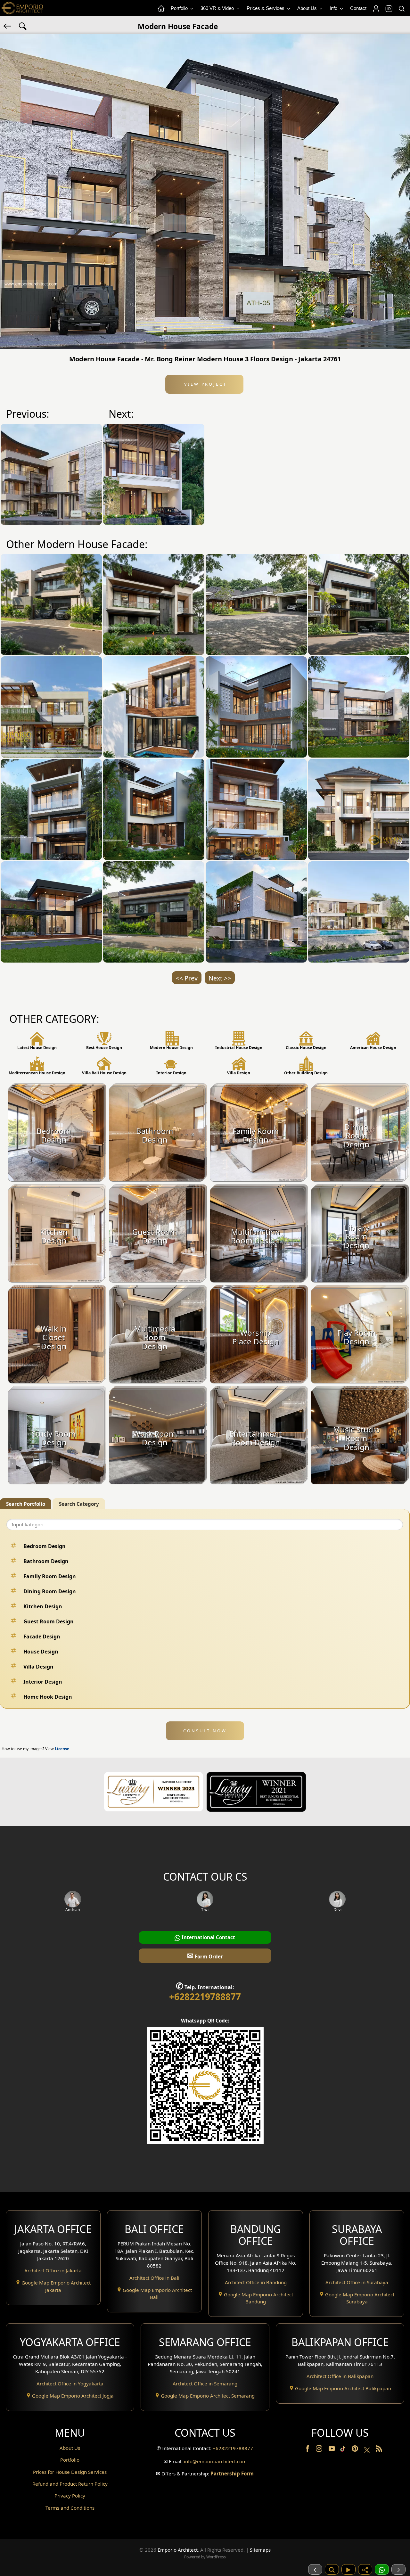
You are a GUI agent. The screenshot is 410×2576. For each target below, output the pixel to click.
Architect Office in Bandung (256, 2282)
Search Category (79, 1504)
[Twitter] (368, 2453)
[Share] (365, 2569)
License (62, 1749)
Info (334, 8)
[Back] (8, 26)
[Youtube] (332, 2450)
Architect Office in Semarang (205, 2383)
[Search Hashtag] (23, 26)
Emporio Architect (178, 2550)
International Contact (208, 1937)
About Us (308, 8)
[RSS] (379, 2450)
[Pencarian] (332, 2569)
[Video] (348, 2569)
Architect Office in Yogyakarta (70, 2383)
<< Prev (187, 978)
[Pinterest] (356, 2450)
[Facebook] (308, 2450)
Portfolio (180, 8)
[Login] (376, 9)
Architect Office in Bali (154, 2278)
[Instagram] (320, 2450)
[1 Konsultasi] (382, 2569)
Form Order (205, 1955)
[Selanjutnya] (398, 2569)
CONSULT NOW (205, 1731)
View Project (205, 384)
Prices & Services (266, 8)
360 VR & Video (218, 8)
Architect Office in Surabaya (357, 2282)
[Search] (401, 9)
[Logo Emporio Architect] (22, 8)
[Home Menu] (161, 9)
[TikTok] (344, 2450)
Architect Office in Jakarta (53, 2270)
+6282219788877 (205, 1997)
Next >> (220, 978)
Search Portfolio (26, 1504)
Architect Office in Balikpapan (340, 2376)
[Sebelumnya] (315, 2569)
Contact (358, 8)
